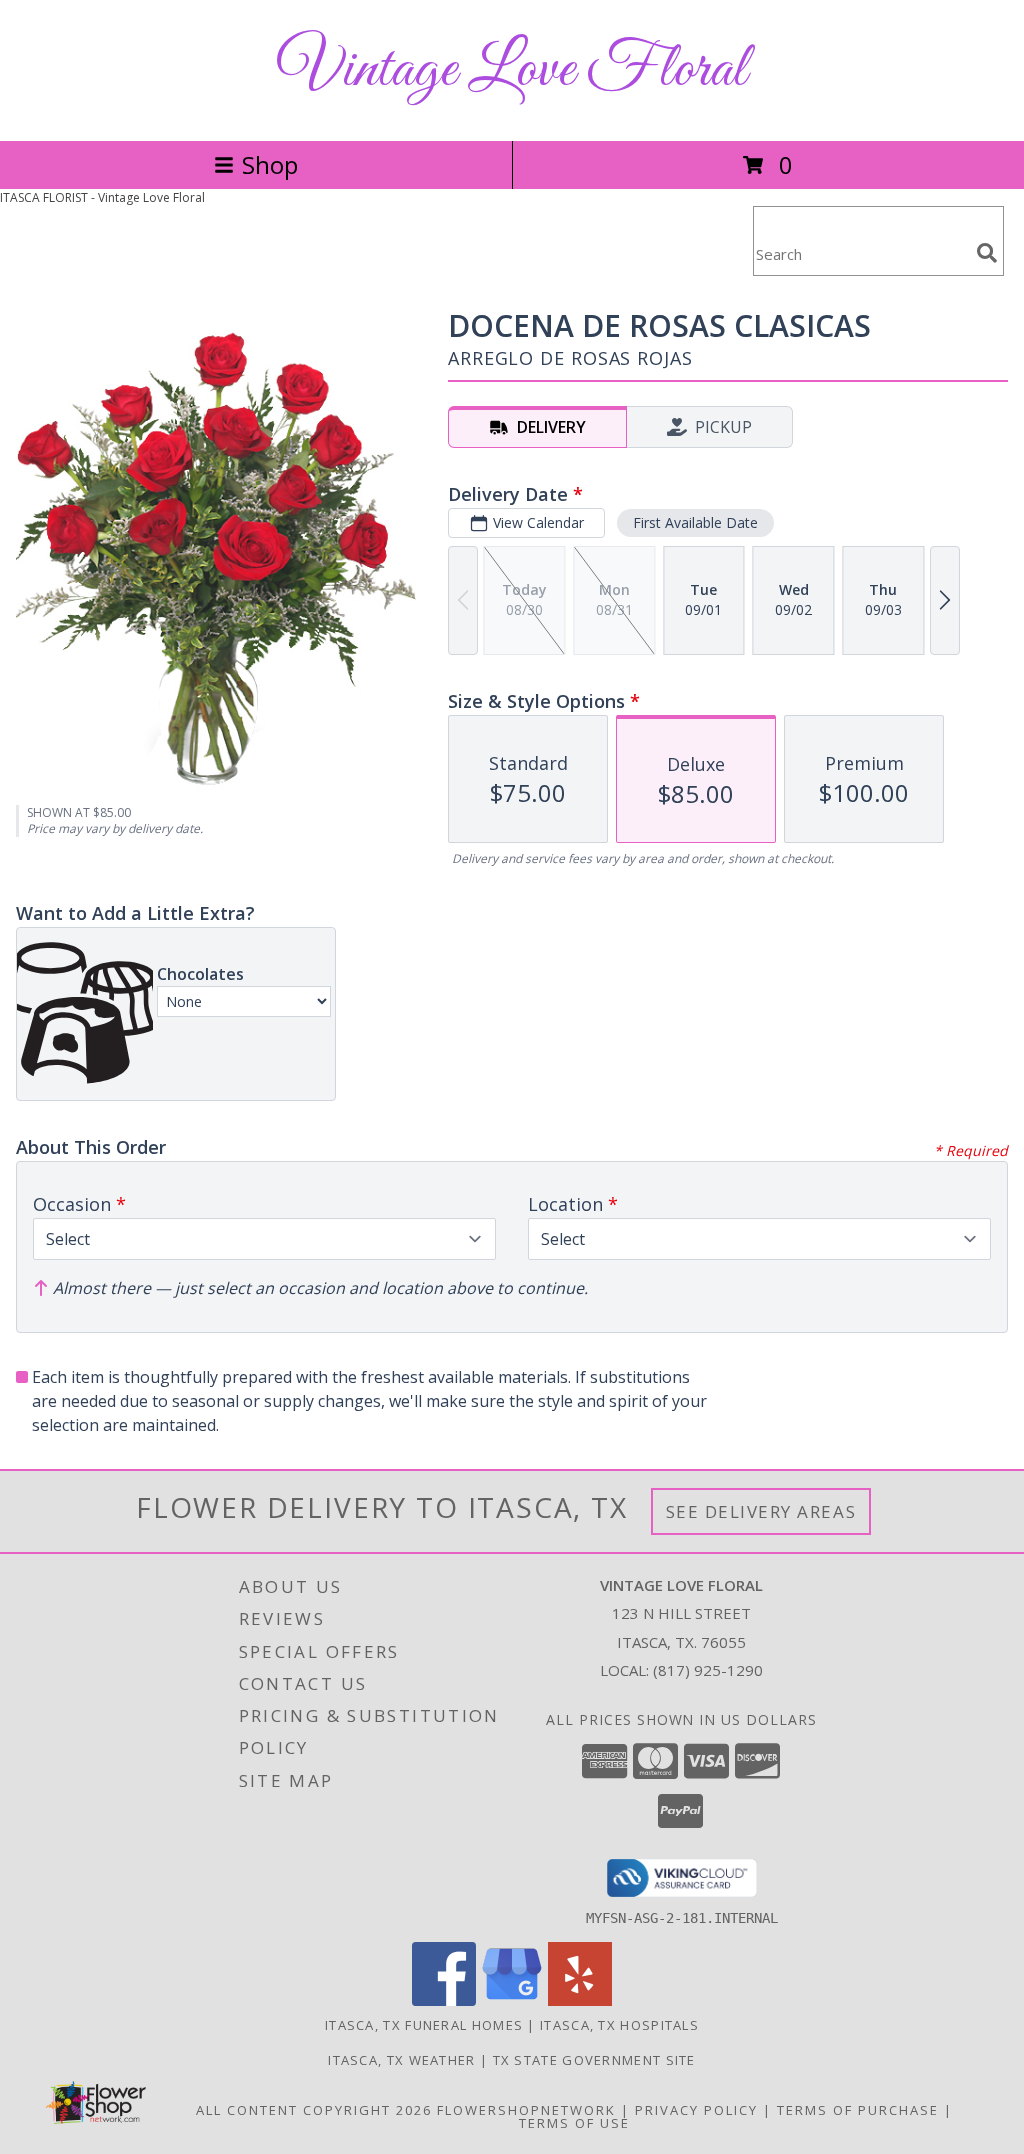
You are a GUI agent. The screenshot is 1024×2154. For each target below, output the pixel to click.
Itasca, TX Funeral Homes (424, 2025)
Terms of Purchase (858, 2110)
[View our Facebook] (444, 2000)
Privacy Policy (696, 2110)
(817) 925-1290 (708, 1670)
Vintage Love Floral (512, 70)
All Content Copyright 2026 (314, 2110)
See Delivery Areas (761, 1511)
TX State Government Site (594, 2060)
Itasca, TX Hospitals (619, 2025)
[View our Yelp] (580, 2000)
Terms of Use (574, 2123)
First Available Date (695, 522)
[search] (987, 253)
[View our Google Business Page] (512, 2000)
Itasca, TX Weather (401, 2060)
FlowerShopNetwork (526, 2110)
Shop (270, 164)
